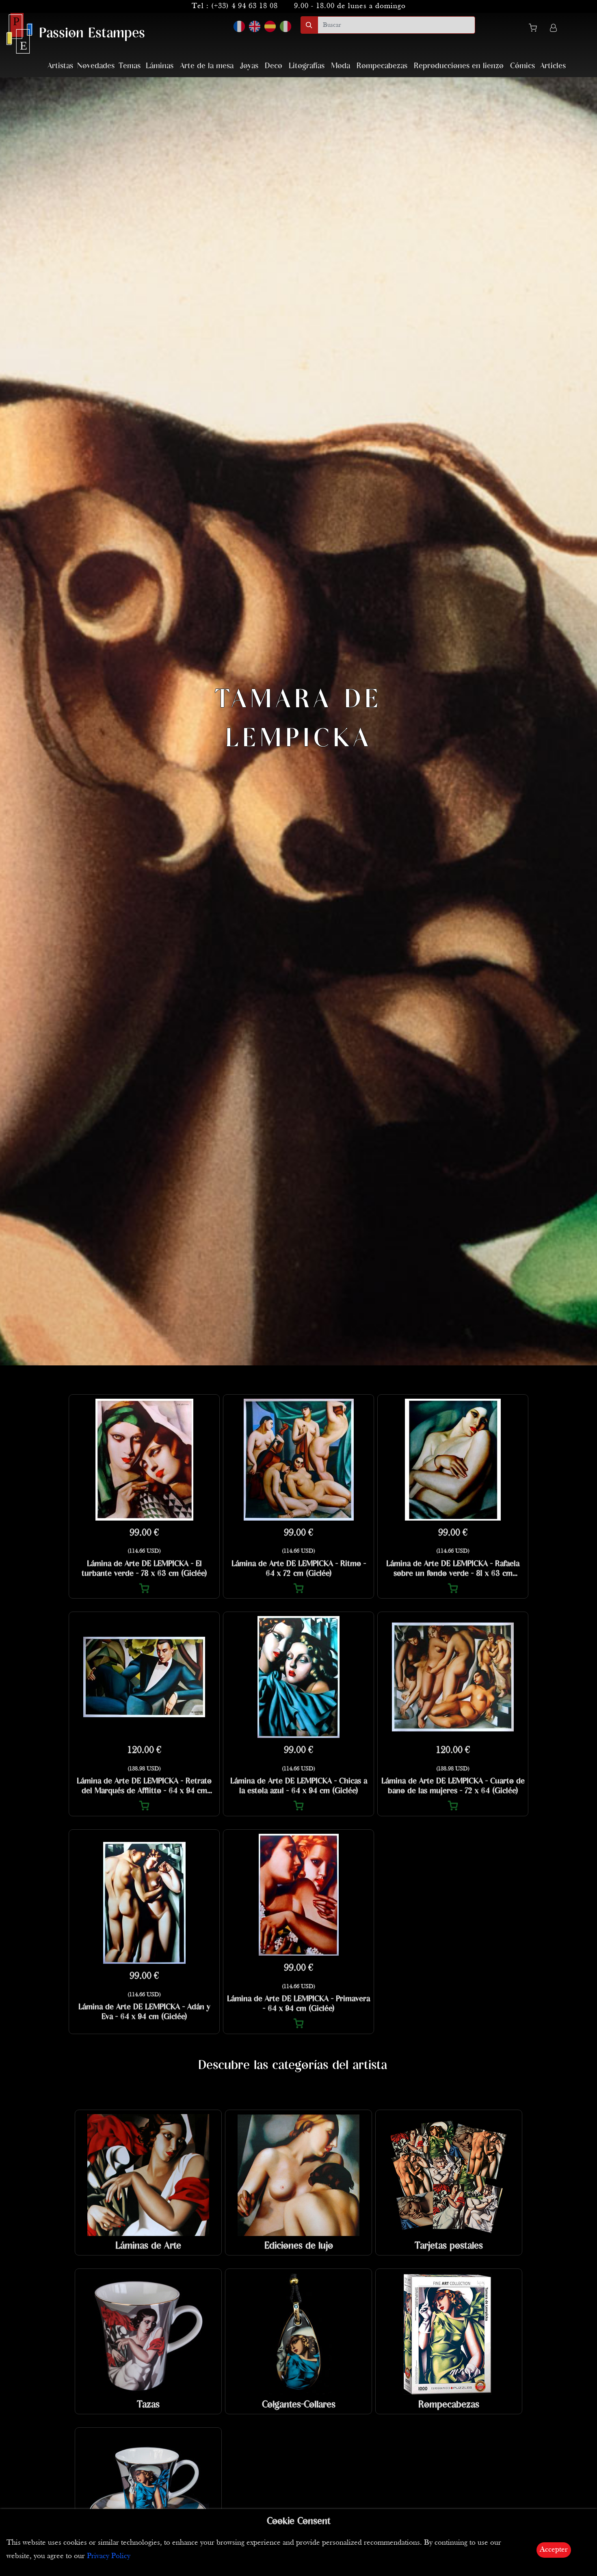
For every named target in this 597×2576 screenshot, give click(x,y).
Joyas (249, 66)
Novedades (96, 66)
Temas (130, 66)
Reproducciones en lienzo (459, 66)
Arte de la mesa (207, 66)
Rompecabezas (382, 66)
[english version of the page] (255, 26)
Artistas (60, 66)
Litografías (307, 66)
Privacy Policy (109, 2556)
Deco (274, 66)
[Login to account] (553, 29)
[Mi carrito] (536, 29)
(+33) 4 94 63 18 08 (244, 6)
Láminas (160, 66)
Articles (553, 66)
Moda (341, 66)
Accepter (554, 2550)
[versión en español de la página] (270, 26)
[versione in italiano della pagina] (286, 26)
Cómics (522, 66)
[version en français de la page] (239, 26)
